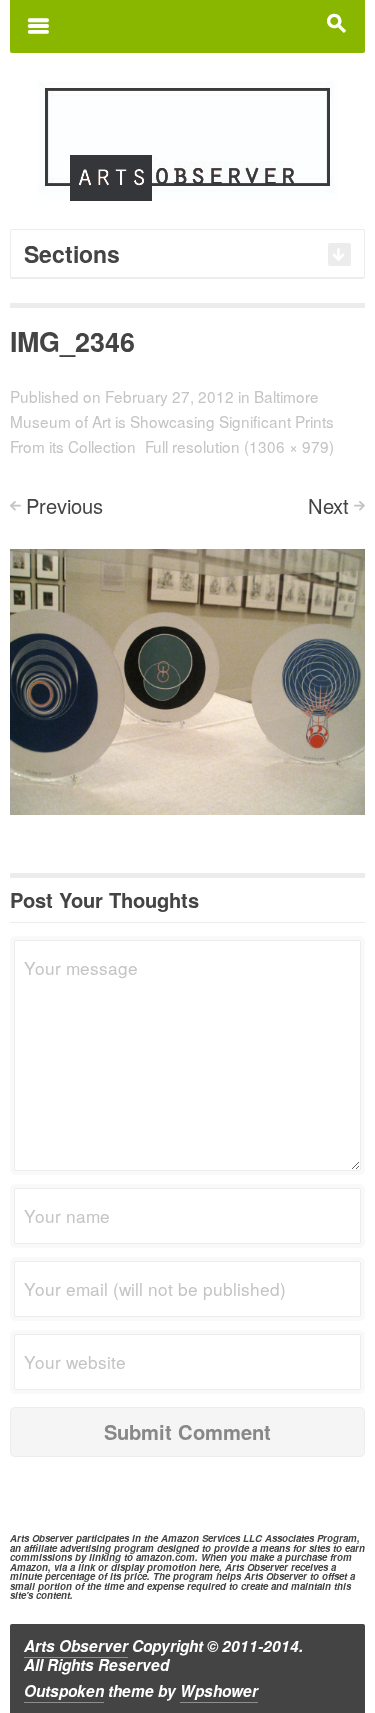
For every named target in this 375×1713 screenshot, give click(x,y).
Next (328, 505)
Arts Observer (76, 1646)
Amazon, (30, 1567)
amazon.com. (167, 1557)
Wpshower (219, 1691)
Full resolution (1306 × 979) (239, 446)
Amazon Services (200, 1538)
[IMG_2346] (187, 680)
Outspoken (64, 1691)
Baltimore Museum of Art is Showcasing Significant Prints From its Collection (172, 421)
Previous (64, 505)
